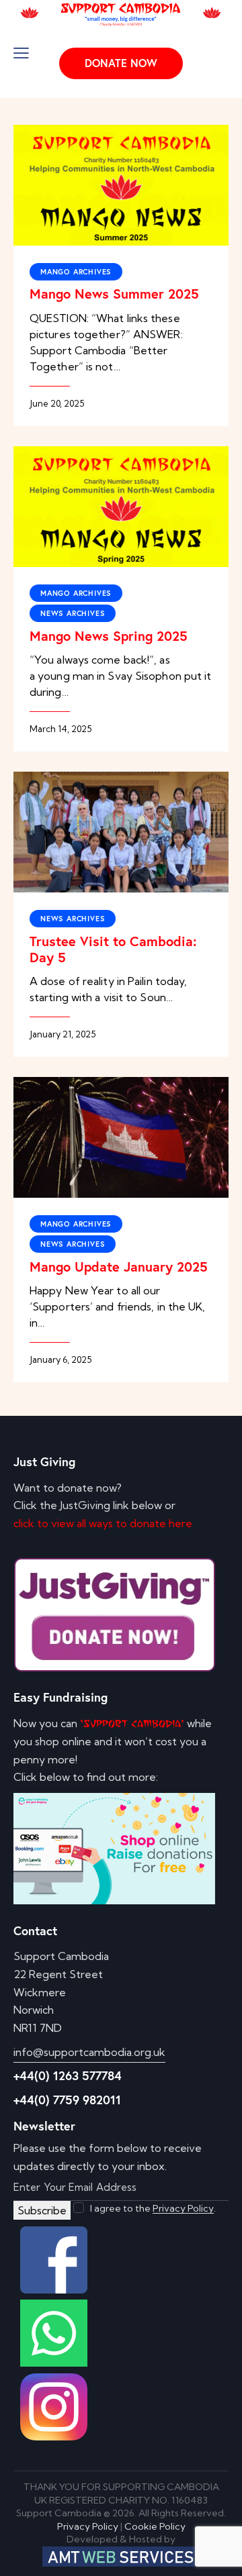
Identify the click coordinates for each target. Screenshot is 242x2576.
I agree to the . (153, 2208)
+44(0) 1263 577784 (68, 2075)
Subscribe (42, 2210)
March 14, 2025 (61, 729)
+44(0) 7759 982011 (67, 2100)
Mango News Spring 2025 (109, 636)
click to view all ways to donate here (103, 1523)
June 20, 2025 (57, 403)
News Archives (73, 613)
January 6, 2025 (61, 1359)
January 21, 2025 (63, 1034)
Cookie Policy (155, 2526)
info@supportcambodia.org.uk (89, 2052)
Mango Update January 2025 (119, 1267)
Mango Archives (76, 272)
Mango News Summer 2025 (114, 294)
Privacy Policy (183, 2209)
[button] (21, 53)
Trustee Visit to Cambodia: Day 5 (113, 949)
